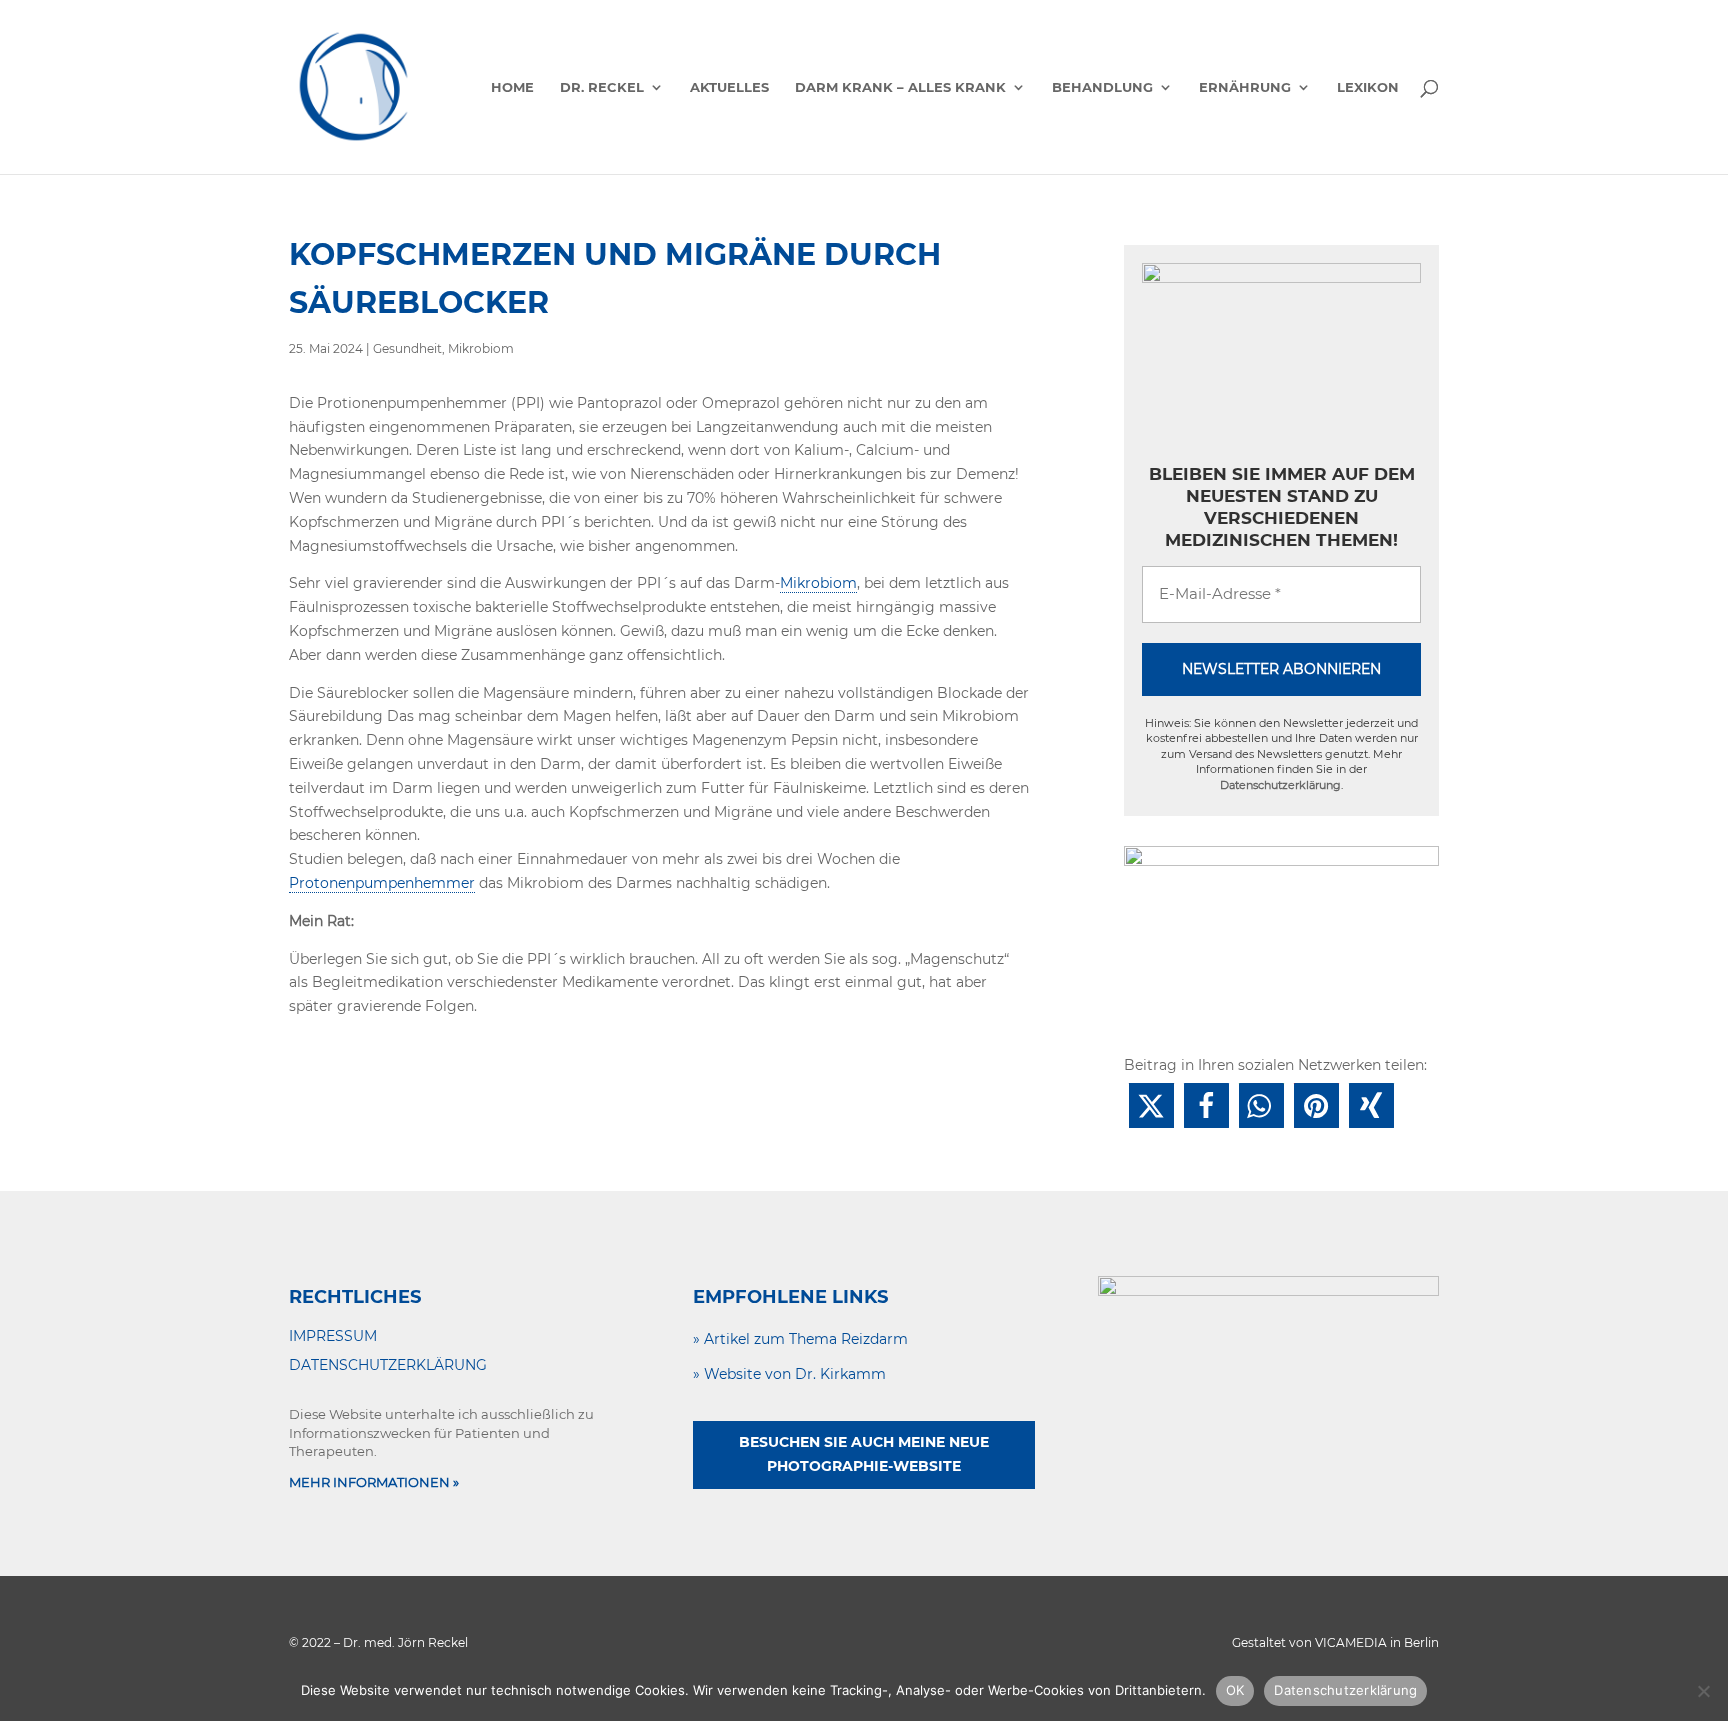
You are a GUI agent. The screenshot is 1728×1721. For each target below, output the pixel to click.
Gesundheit (407, 348)
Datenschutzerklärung (1280, 785)
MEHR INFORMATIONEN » (374, 1482)
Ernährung (1245, 87)
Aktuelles (729, 87)
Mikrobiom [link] (818, 583)
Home (512, 87)
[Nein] (1703, 1691)
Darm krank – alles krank (900, 87)
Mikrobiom (481, 348)
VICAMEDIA (1351, 1642)
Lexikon (1368, 87)
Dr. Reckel (602, 87)
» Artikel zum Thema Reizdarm (800, 1339)
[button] (1151, 1105)
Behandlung (1102, 87)
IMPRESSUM (333, 1336)
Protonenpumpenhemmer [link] (382, 883)
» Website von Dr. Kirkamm (789, 1374)
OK (1235, 1690)
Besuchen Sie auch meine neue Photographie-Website (864, 1454)
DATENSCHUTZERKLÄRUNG (388, 1365)
